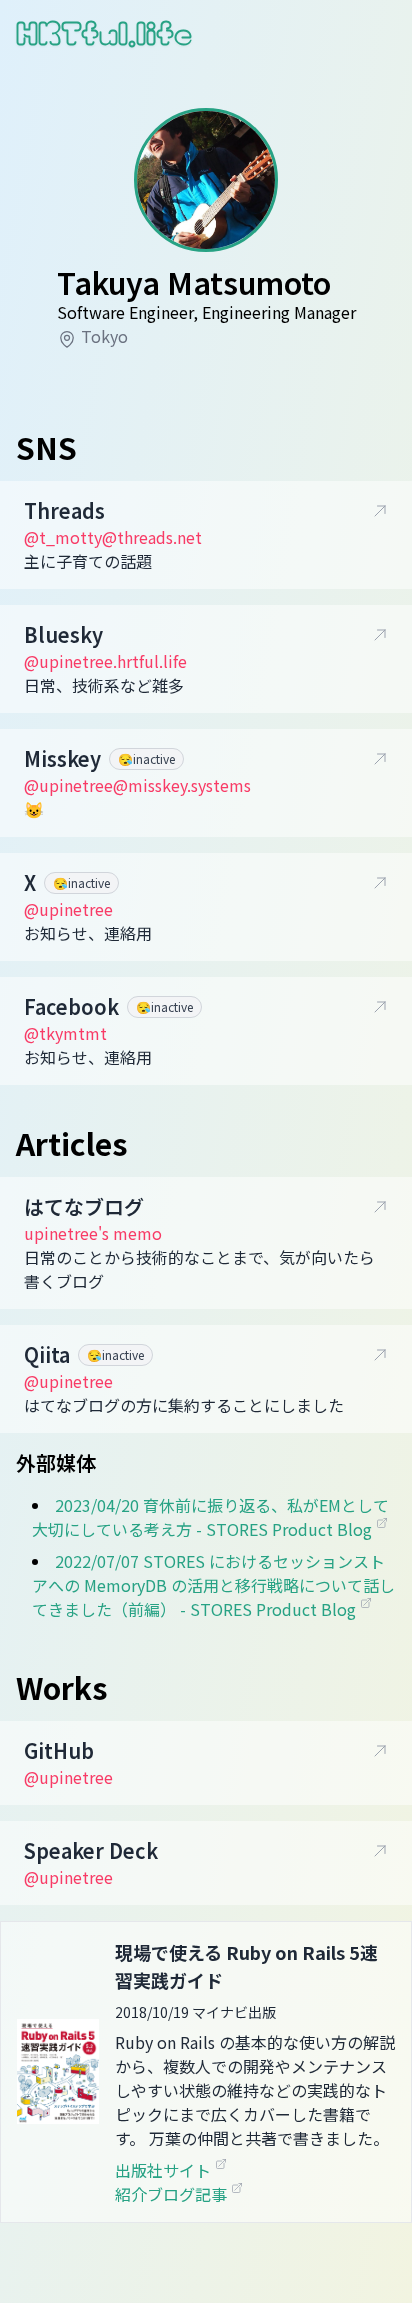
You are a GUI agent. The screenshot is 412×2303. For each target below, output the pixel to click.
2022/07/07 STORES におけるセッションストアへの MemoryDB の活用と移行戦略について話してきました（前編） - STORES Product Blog (213, 1585)
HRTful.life (104, 33)
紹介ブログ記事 (173, 2194)
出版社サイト (165, 2170)
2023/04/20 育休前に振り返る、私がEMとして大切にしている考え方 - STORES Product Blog (210, 1517)
